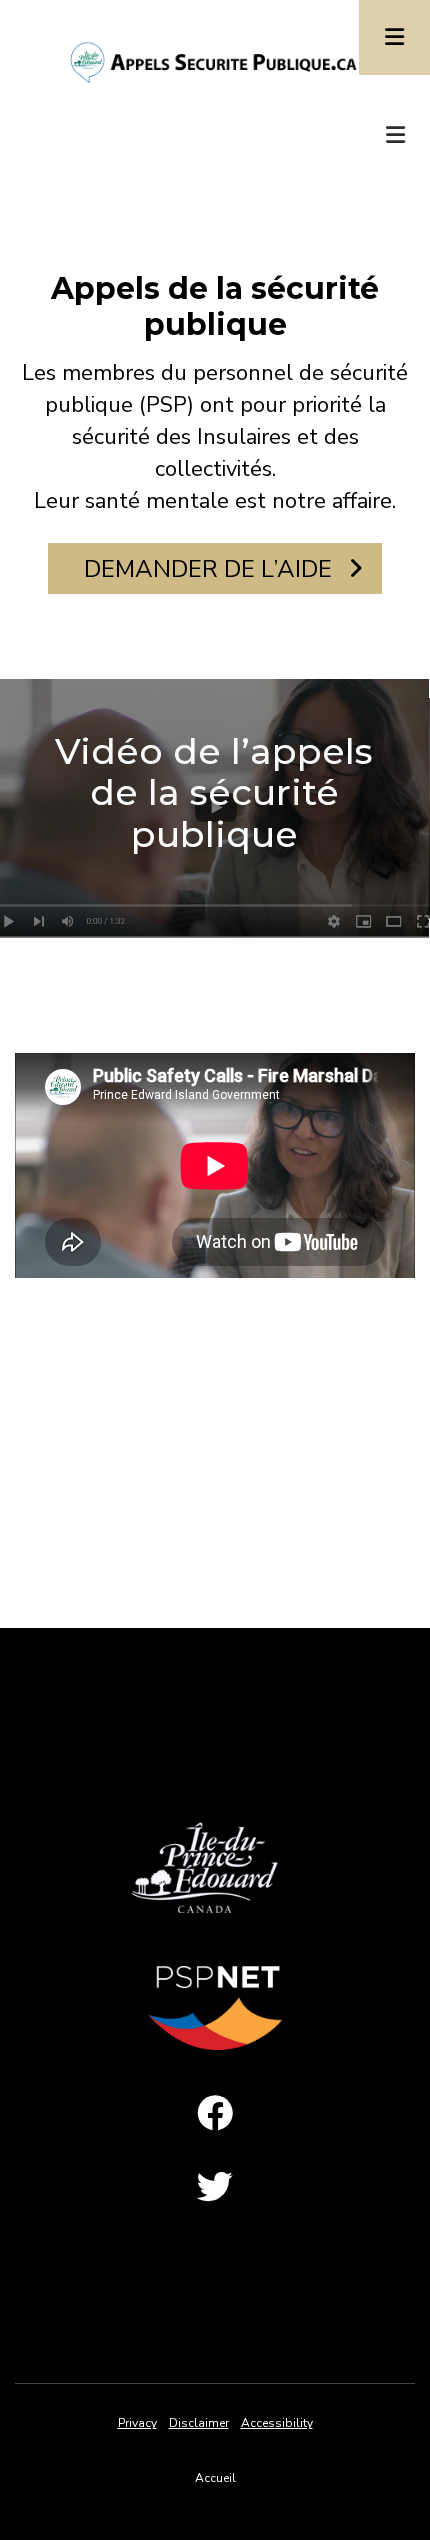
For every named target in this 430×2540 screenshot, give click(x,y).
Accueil (215, 2478)
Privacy (137, 2423)
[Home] (215, 61)
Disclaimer (199, 2423)
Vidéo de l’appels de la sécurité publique (214, 792)
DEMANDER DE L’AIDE (211, 569)
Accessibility (277, 2423)
